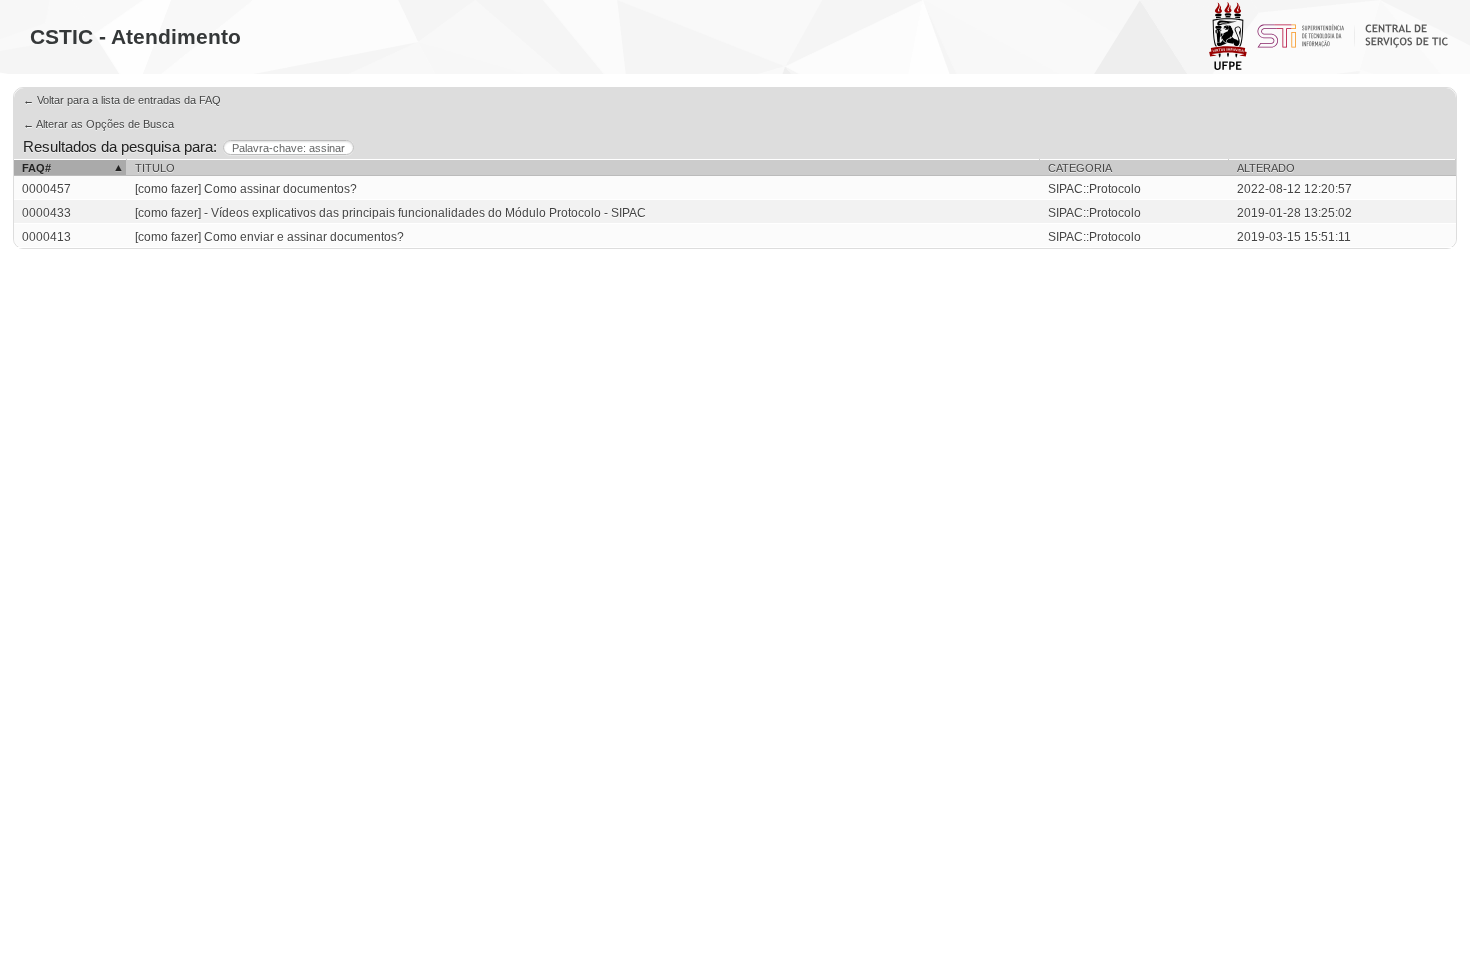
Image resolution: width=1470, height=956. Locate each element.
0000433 (46, 213)
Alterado (1266, 168)
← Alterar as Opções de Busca (98, 124)
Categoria (1080, 168)
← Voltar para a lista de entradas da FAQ (122, 100)
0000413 (46, 237)
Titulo (155, 168)
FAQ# (36, 168)
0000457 (46, 189)
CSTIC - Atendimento (135, 36)
